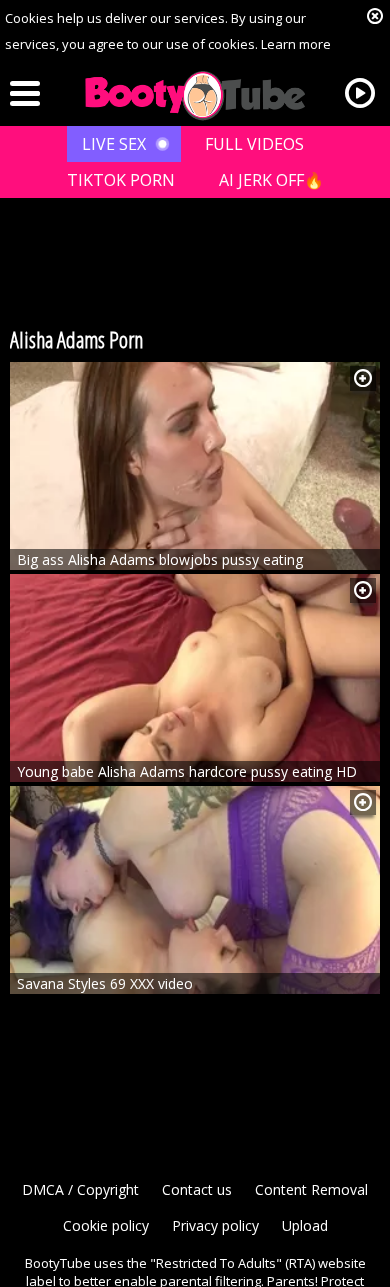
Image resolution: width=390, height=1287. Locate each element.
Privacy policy (215, 1225)
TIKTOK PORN (121, 180)
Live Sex (114, 144)
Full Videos (254, 144)
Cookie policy (106, 1225)
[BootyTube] (195, 96)
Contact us (197, 1189)
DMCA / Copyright (80, 1189)
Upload (305, 1225)
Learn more (296, 44)
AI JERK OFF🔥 (271, 180)
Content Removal (311, 1189)
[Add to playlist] (363, 378)
